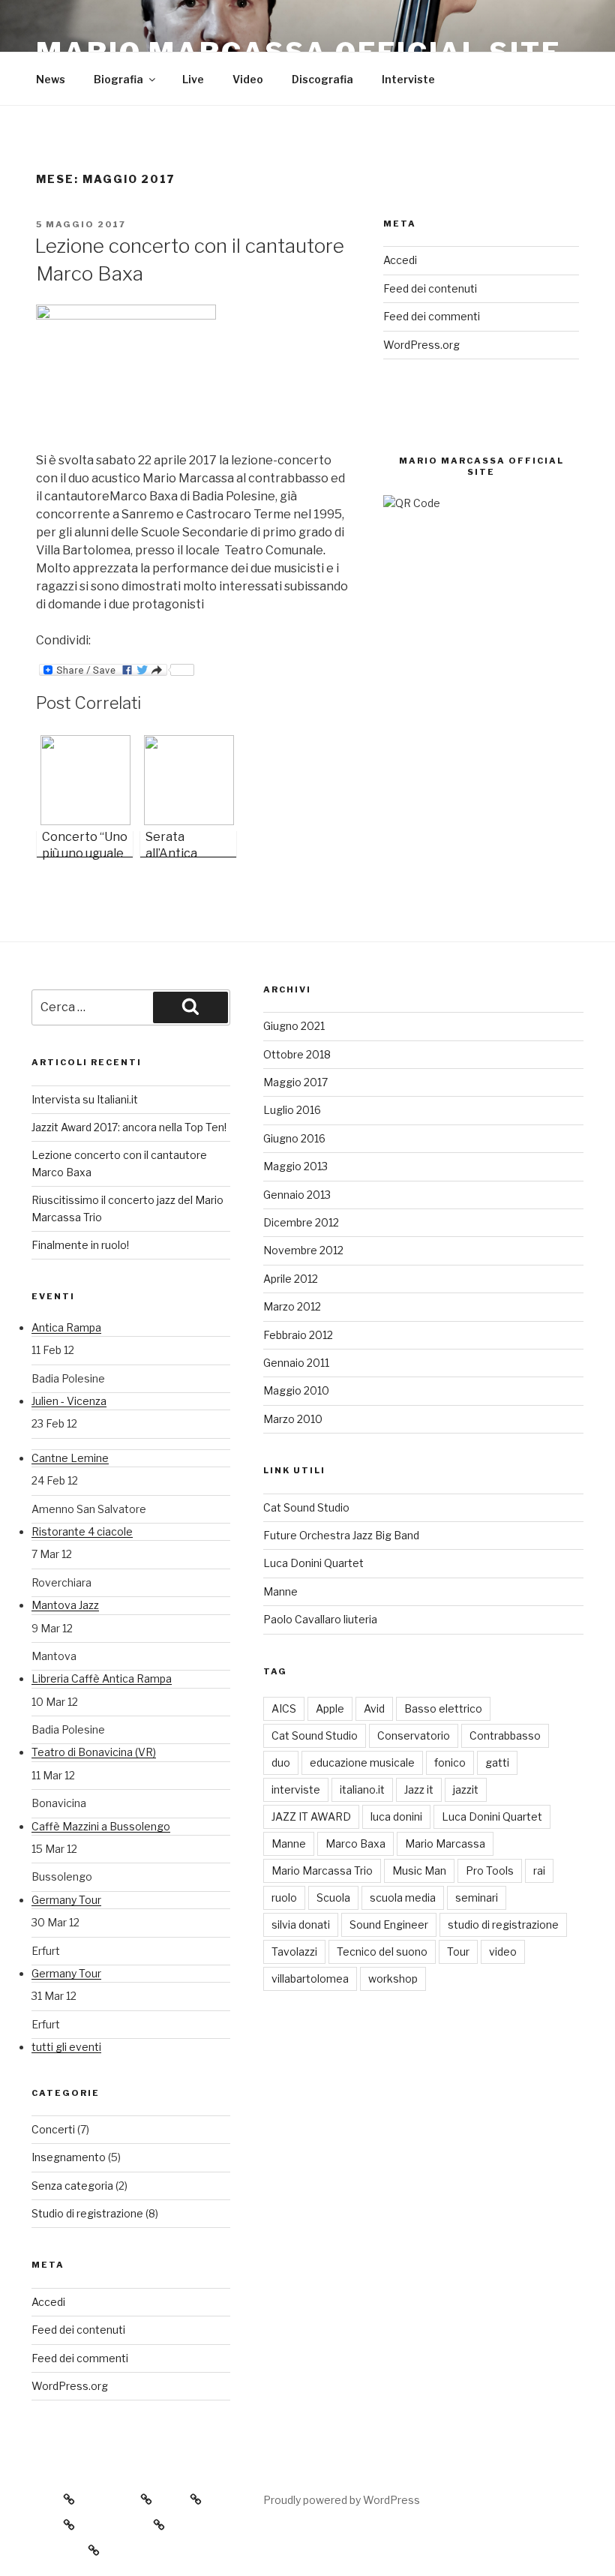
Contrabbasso (505, 1735)
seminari (477, 1897)
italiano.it (362, 1789)
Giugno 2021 (294, 1026)
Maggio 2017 (295, 1082)
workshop (393, 1979)
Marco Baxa (355, 1843)
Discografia (322, 79)
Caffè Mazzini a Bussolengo (101, 1826)
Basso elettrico (443, 1708)
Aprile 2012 (291, 1279)
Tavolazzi (294, 1952)
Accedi (400, 260)
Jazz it (419, 1789)
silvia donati (301, 1924)
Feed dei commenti (432, 316)
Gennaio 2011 (296, 1363)
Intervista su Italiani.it (85, 1099)
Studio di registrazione (87, 2213)
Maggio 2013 (295, 1166)
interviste (296, 1789)
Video (248, 79)
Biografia (118, 79)
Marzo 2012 (292, 1306)
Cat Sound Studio (306, 1507)
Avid (374, 1708)
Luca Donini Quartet (313, 1563)
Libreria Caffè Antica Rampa (102, 1678)
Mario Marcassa (445, 1843)
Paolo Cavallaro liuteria (320, 1619)
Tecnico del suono (382, 1952)
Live (193, 79)
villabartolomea (310, 1979)
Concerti (53, 2129)
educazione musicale (362, 1762)
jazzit (466, 1789)
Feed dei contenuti (430, 288)
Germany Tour (66, 1900)
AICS (284, 1708)
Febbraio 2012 (298, 1335)
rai (539, 1870)
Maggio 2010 (296, 1390)
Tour (458, 1952)
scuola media (403, 1897)
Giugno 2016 (294, 1138)
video (503, 1952)
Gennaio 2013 (297, 1195)
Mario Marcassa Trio (322, 1870)
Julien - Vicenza (69, 1401)
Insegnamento (69, 2157)
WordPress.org (421, 345)
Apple (330, 1708)
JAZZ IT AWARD (311, 1816)
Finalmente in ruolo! (80, 1245)
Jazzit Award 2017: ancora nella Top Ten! (129, 1127)
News (51, 79)
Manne (280, 1591)
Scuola (333, 1897)
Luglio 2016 (292, 1110)
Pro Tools (490, 1870)
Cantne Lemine (70, 1458)
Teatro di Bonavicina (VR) (94, 1752)
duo (281, 1762)
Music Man (419, 1870)
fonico (450, 1762)
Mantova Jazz (65, 1605)
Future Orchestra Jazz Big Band (341, 1535)
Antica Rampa (66, 1327)
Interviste (408, 79)
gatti (497, 1762)
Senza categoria (72, 2186)
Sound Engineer (389, 1924)
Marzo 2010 (293, 1419)
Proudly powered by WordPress (342, 2500)
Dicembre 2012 (301, 1222)
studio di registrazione (503, 1924)
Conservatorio (414, 1735)
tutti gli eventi (66, 2047)
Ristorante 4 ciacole (82, 1531)
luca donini (396, 1816)
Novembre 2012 (303, 1250)
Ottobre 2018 (297, 1054)
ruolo (284, 1897)
